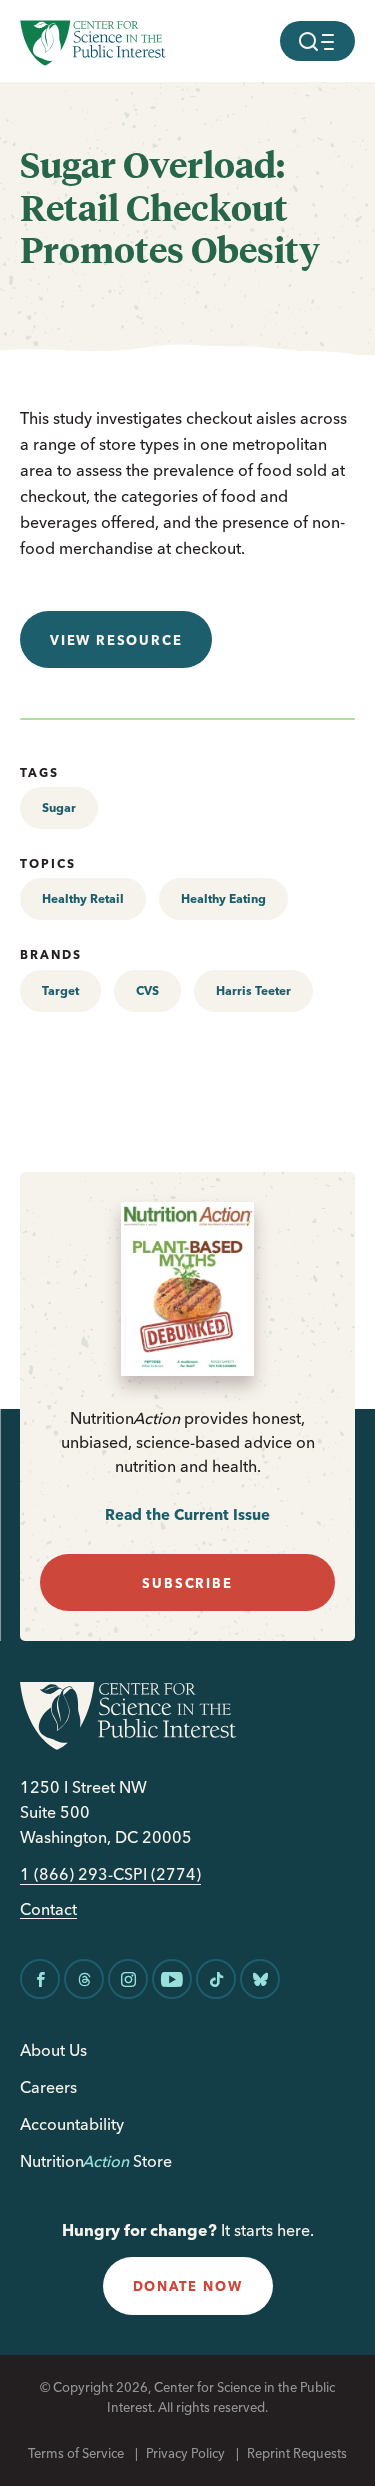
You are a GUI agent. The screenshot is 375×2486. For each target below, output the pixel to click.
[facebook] (40, 1979)
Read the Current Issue (187, 1514)
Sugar (59, 807)
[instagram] (128, 1979)
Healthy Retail (83, 898)
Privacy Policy (185, 2453)
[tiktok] (216, 1979)
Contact (48, 1909)
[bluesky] (260, 1979)
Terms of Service (76, 2453)
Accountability (72, 2124)
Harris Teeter (253, 990)
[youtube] (172, 1979)
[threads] (84, 1979)
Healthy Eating (223, 898)
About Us (53, 2050)
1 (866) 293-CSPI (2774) (110, 1874)
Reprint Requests (297, 2453)
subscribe (187, 1583)
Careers (48, 2087)
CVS (147, 990)
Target (60, 990)
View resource (116, 640)
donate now (188, 2286)
